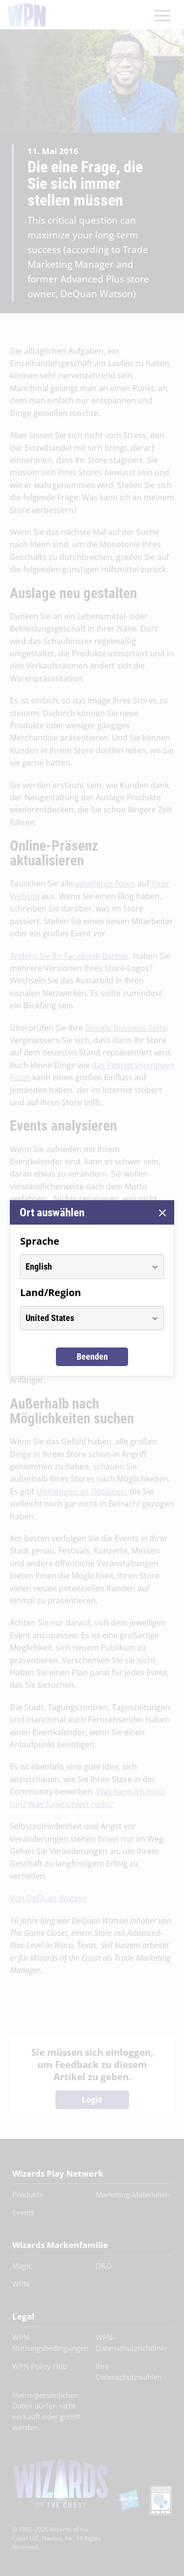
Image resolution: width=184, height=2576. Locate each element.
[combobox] (83, 1267)
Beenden (92, 1357)
